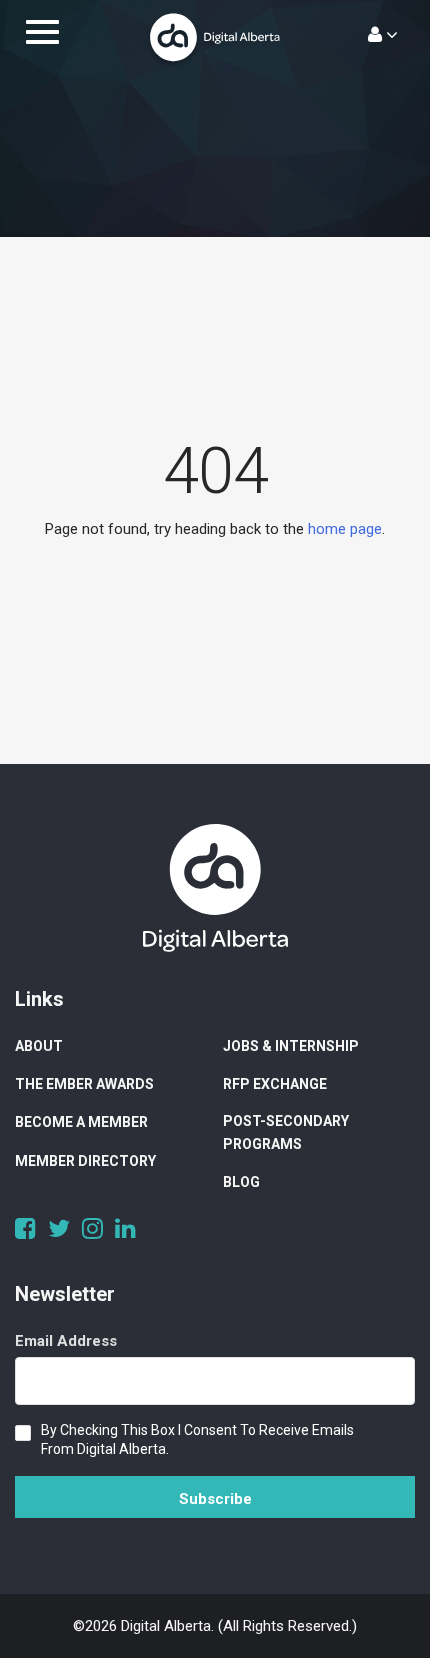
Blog (241, 1182)
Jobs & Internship (291, 1046)
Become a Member (81, 1122)
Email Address (66, 1341)
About (39, 1046)
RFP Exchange (275, 1084)
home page (345, 529)
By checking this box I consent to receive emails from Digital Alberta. (197, 1439)
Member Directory (85, 1161)
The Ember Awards (84, 1084)
